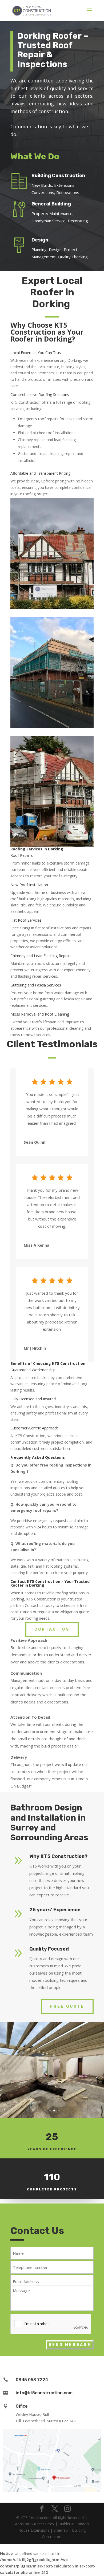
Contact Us (52, 1629)
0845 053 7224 (32, 2380)
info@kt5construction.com (44, 2393)
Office (22, 2406)
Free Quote (67, 2006)
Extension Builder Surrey (33, 2524)
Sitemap (61, 2530)
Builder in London (74, 2524)
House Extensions (34, 2530)
